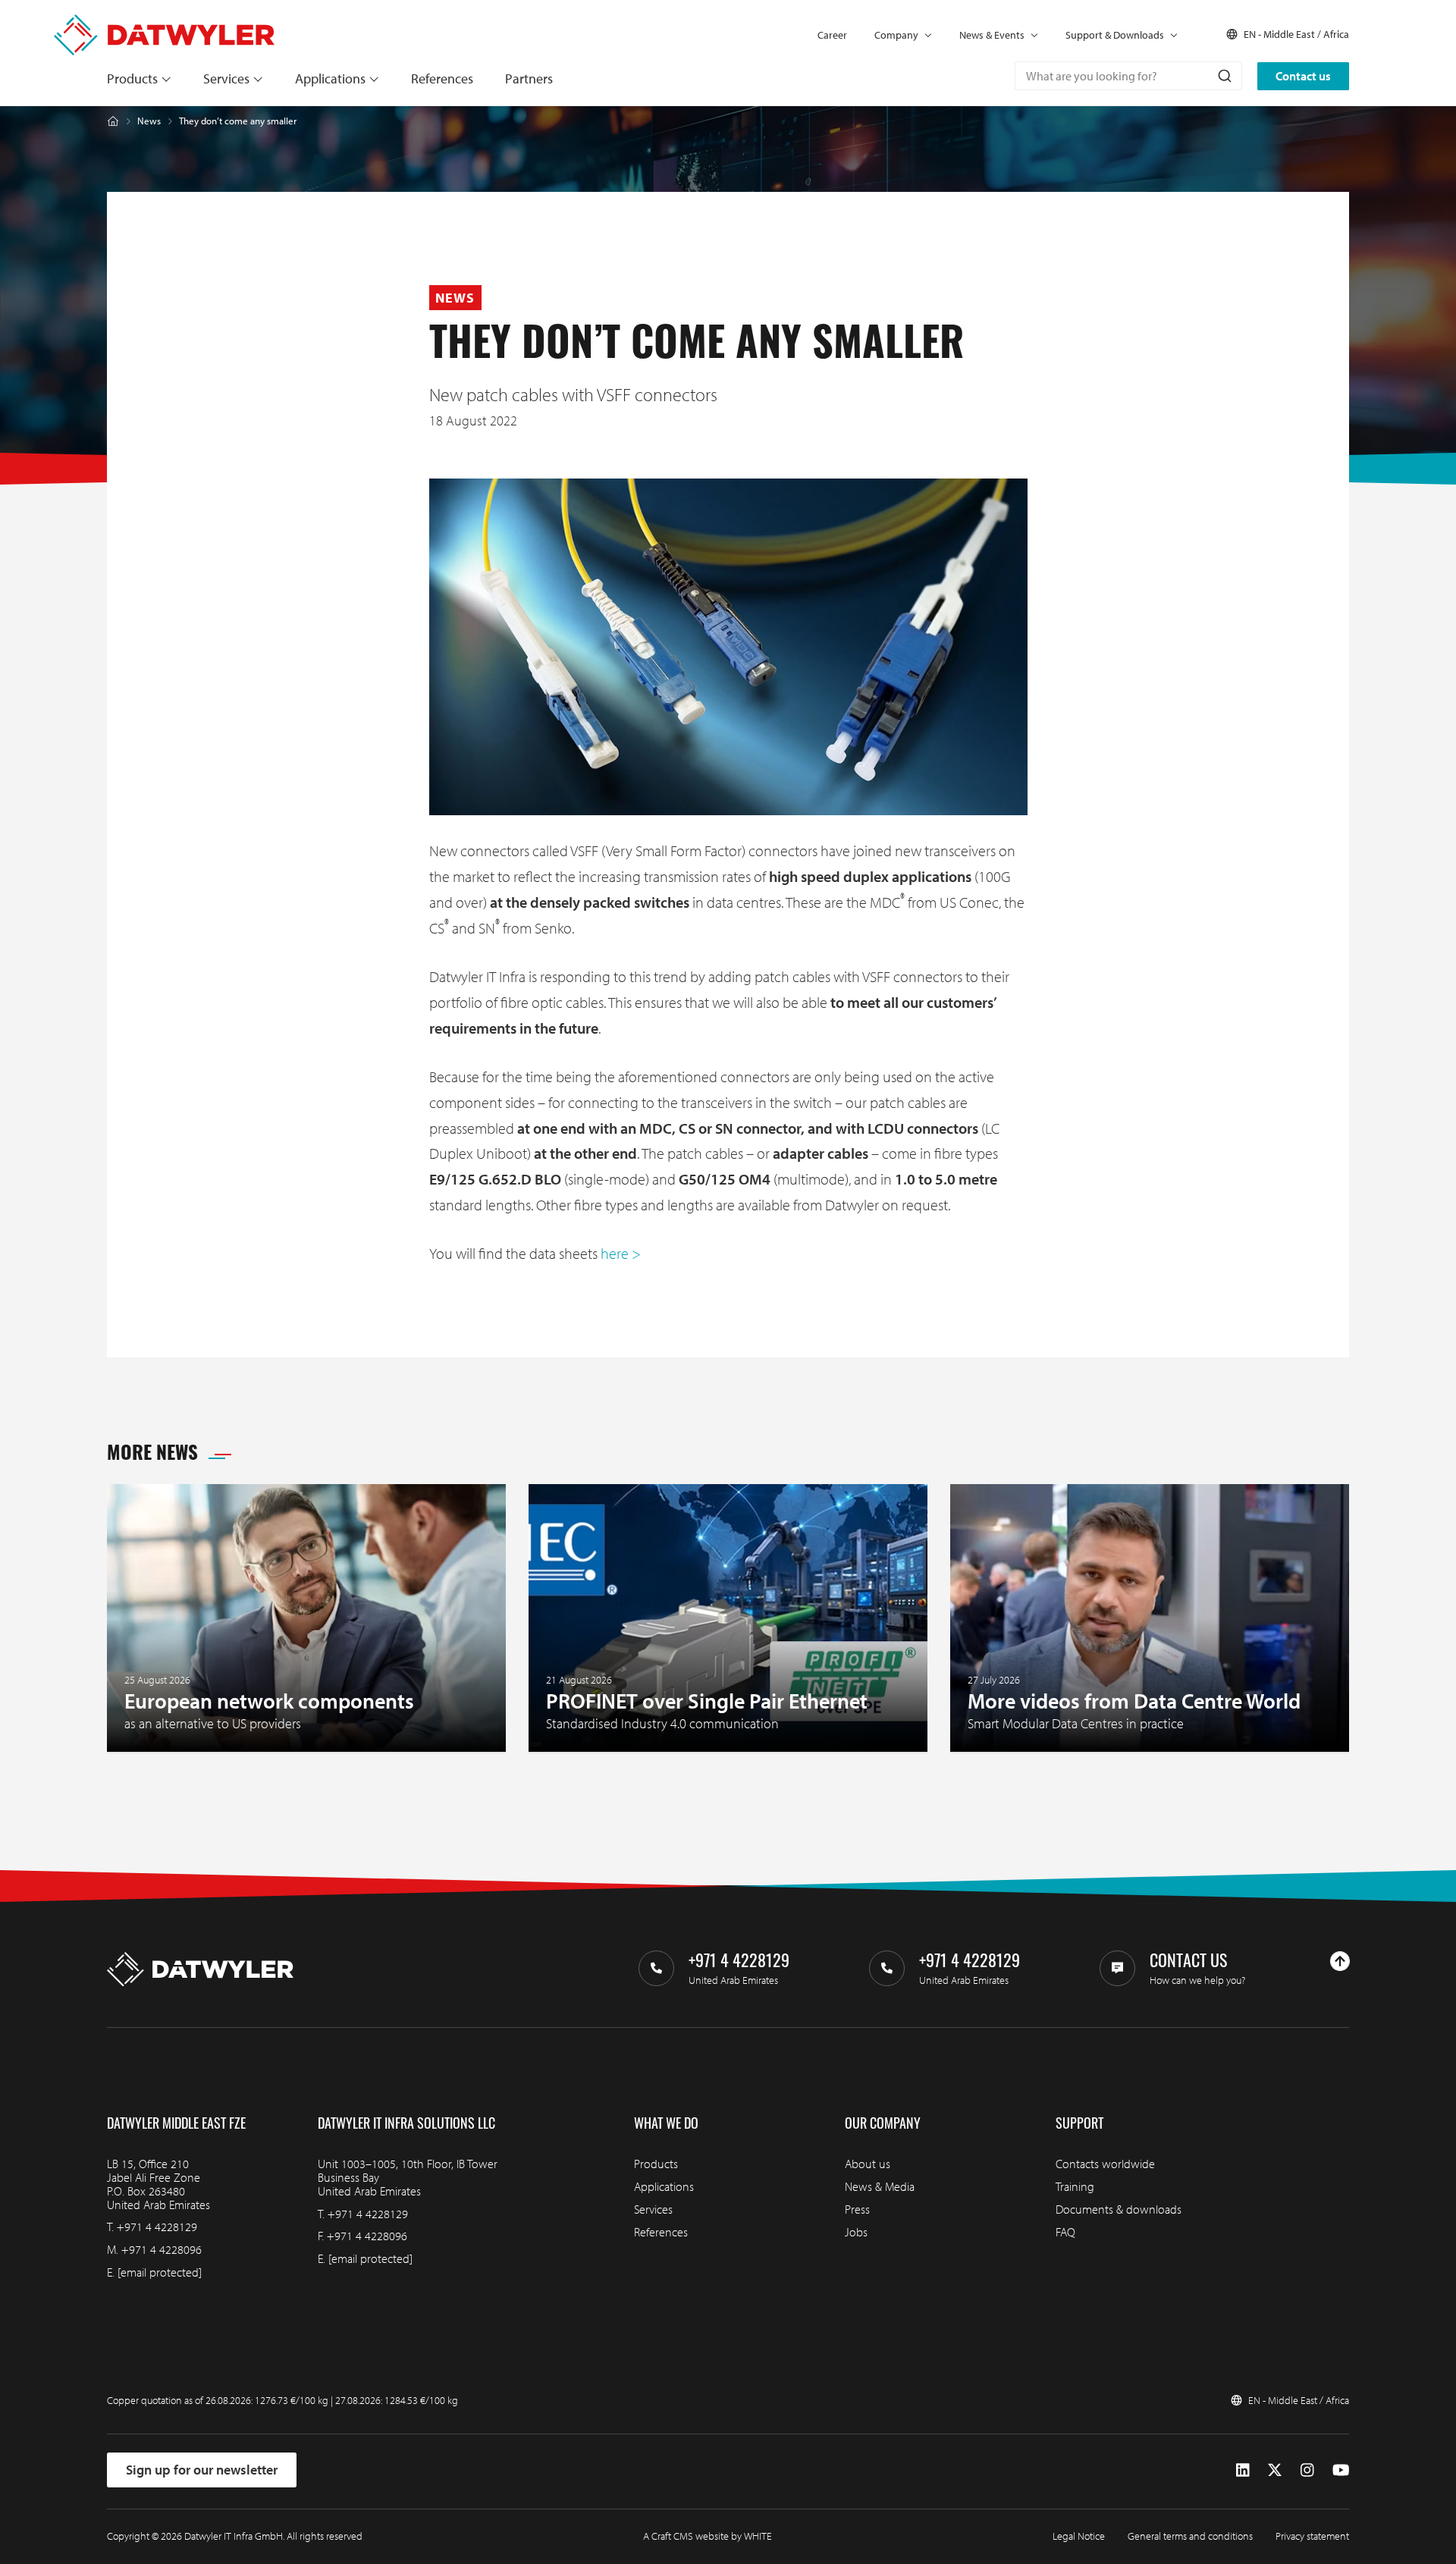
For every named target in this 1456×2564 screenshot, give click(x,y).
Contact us (1303, 76)
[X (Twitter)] (1275, 2470)
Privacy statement (1312, 2536)
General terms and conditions (1190, 2536)
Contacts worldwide (1105, 2164)
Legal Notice (1079, 2536)
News (149, 121)
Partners (529, 78)
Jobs (856, 2232)
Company (896, 35)
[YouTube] (1341, 2470)
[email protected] (160, 2272)
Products (132, 78)
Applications (330, 78)
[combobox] (1128, 76)
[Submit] (1224, 76)
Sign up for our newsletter (202, 2470)
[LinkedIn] (1243, 2470)
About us (868, 2164)
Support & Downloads (1115, 35)
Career (832, 35)
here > (621, 1253)
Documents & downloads (1119, 2209)
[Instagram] (1307, 2470)
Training (1075, 2186)
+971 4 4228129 (157, 2227)
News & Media (880, 2186)
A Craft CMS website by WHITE (708, 2536)
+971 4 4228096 (162, 2249)
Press (857, 2209)
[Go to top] (1340, 1961)
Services (226, 78)
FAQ (1065, 2232)
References (442, 78)
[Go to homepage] (164, 22)
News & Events (992, 35)
